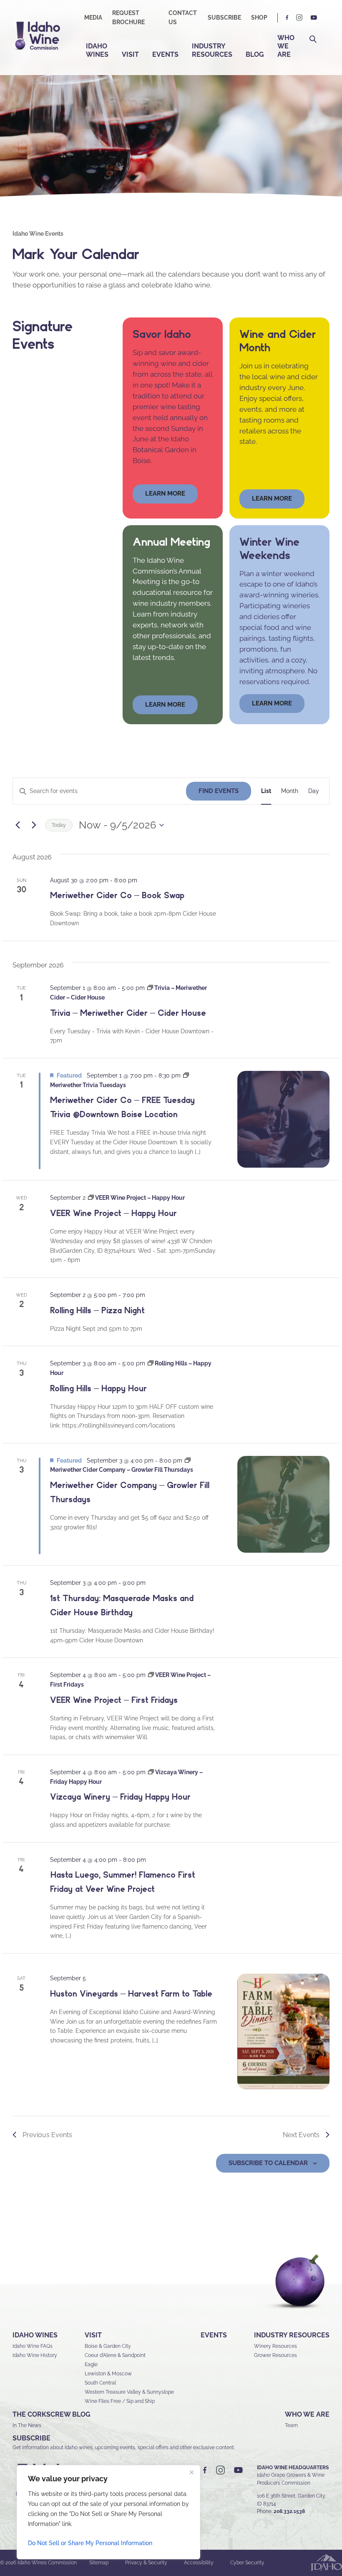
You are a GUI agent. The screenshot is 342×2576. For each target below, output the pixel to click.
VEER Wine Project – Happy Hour (113, 1213)
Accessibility (199, 2563)
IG (299, 18)
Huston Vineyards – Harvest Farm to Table (131, 1994)
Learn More (272, 499)
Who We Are (286, 46)
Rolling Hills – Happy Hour (98, 1388)
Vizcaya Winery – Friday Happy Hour (120, 1797)
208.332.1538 (289, 2511)
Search (313, 39)
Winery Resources (275, 2346)
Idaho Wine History (35, 2355)
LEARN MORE (272, 703)
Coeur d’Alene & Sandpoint (115, 2355)
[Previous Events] (18, 825)
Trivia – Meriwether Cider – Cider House (128, 1013)
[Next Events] (34, 825)
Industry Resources (212, 50)
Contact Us (183, 18)
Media (93, 18)
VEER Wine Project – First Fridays (114, 1700)
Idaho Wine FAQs (33, 2346)
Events (165, 54)
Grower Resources (275, 2355)
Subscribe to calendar (268, 2163)
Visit (130, 54)
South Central (100, 2383)
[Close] (191, 2472)
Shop (259, 18)
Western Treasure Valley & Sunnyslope (129, 2392)
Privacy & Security (146, 2563)
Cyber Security (247, 2563)
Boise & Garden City (108, 2346)
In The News (27, 2425)
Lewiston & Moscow (108, 2374)
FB (287, 18)
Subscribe (224, 18)
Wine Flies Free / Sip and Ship (120, 2401)
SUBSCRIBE (31, 2438)
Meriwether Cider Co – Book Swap (117, 895)
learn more (165, 494)
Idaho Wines (97, 50)
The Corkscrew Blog (52, 2414)
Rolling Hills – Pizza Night (97, 1310)
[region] (108, 2512)
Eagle (91, 2364)
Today (59, 825)
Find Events (219, 791)
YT (314, 18)
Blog (255, 54)
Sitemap (99, 2563)
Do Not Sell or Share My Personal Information (90, 2543)
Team (291, 2425)
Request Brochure (128, 18)
